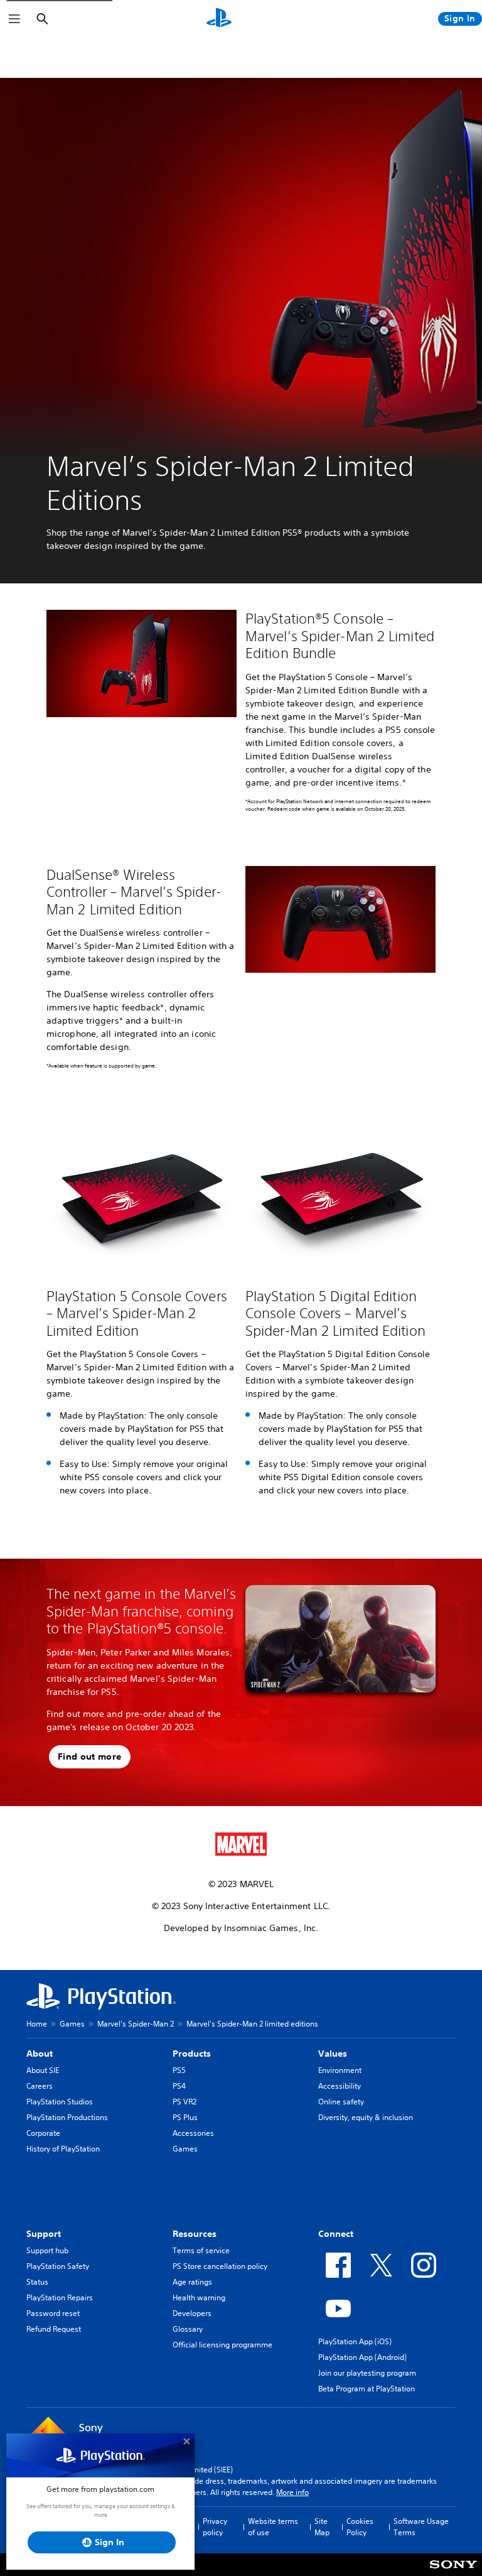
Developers (192, 2313)
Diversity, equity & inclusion (366, 2117)
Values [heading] (333, 2054)
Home (37, 2024)
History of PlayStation (63, 2149)
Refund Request (54, 2329)
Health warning (199, 2297)
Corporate (43, 2133)
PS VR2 (185, 2102)
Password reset (53, 2313)
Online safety (341, 2102)
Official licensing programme (222, 2345)
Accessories (193, 2133)
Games (72, 2024)
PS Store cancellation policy (220, 2266)
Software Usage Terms (421, 2527)
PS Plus (185, 2117)
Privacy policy (215, 2527)
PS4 (179, 2086)
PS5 (179, 2070)
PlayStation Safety (58, 2266)
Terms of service (201, 2250)
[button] (90, 1757)
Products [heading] (192, 2054)
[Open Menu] (14, 19)
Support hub (47, 2250)
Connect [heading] (336, 2234)
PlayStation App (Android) (362, 2357)
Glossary (188, 2329)
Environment (340, 2070)
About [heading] (40, 2054)
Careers (40, 2086)
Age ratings (192, 2282)
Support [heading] (44, 2234)
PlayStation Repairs (60, 2297)
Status (37, 2282)
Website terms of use (273, 2527)
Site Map (322, 2527)
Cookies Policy (360, 2527)
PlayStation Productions (67, 2117)
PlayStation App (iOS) (355, 2341)
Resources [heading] (195, 2234)
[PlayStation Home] (219, 19)
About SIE (43, 2070)
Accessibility (340, 2086)
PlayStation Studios (60, 2102)
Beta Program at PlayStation (367, 2389)
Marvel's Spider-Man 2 (136, 2024)
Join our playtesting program (367, 2373)
